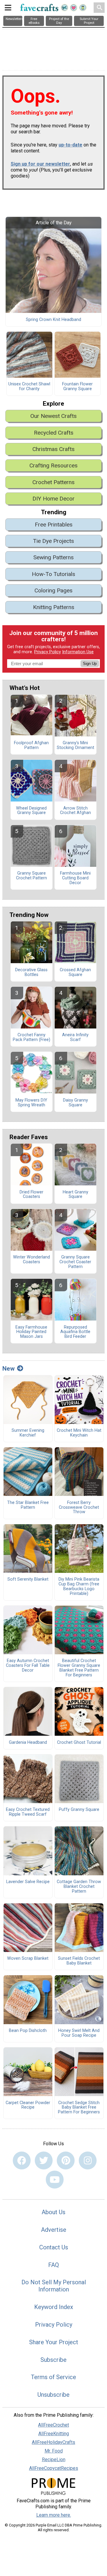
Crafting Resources (53, 465)
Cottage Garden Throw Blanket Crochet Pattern (79, 1887)
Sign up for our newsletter (40, 164)
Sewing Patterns (53, 557)
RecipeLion (54, 2460)
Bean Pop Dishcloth (28, 2031)
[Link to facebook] (22, 2160)
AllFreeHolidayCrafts (53, 2442)
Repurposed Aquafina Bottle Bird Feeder (75, 1332)
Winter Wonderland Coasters (32, 1260)
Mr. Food (54, 2451)
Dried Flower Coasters (32, 1195)
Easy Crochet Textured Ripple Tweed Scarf (28, 1812)
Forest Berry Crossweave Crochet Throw (79, 1508)
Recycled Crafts (54, 433)
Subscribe (53, 2360)
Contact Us (54, 2247)
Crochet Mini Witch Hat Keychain (79, 1433)
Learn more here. (54, 2515)
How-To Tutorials (53, 574)
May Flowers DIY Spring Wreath (31, 1103)
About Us (53, 2212)
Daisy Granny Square (75, 1103)
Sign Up (90, 664)
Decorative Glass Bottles (31, 972)
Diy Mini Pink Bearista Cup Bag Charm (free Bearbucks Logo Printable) (79, 1586)
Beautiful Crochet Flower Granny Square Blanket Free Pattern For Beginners (79, 1668)
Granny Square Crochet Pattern (32, 876)
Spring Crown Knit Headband (53, 320)
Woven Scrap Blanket (28, 1959)
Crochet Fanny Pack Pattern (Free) (32, 1037)
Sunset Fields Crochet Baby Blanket (79, 1961)
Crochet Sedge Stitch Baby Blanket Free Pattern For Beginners (79, 2108)
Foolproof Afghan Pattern (31, 745)
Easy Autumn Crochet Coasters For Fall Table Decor (28, 1666)
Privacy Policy (48, 652)
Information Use (78, 652)
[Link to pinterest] (66, 2160)
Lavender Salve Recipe (28, 1882)
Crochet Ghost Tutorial (79, 1743)
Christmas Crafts (53, 449)
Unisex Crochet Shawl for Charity (29, 387)
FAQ (53, 2265)
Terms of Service (53, 2377)
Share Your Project (54, 2342)
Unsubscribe (53, 2395)
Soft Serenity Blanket (28, 1579)
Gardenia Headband (28, 1743)
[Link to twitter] (44, 2160)
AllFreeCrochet (53, 2425)
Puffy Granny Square (79, 1810)
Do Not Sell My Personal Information (54, 2286)
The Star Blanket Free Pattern (28, 1505)
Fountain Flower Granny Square (77, 387)
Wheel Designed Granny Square (31, 811)
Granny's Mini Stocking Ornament (75, 745)
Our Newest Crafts (53, 416)
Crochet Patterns (53, 482)
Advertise (54, 2230)
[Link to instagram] (88, 2160)
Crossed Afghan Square (75, 972)
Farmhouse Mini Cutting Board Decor (75, 878)
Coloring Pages (53, 590)
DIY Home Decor (53, 499)
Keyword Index (54, 2307)
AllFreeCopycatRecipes (54, 2468)
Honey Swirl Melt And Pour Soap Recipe (79, 2033)
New (8, 1369)
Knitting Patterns (54, 607)
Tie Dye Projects (53, 541)
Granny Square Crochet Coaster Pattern (75, 1262)
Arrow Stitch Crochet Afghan (75, 811)
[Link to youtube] (55, 2180)
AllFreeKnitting (54, 2434)
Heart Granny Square (75, 1195)
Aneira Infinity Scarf (75, 1037)
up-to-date (70, 145)
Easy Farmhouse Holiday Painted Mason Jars (31, 1332)
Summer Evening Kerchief (28, 1433)
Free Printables (54, 525)
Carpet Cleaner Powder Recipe (28, 2105)
